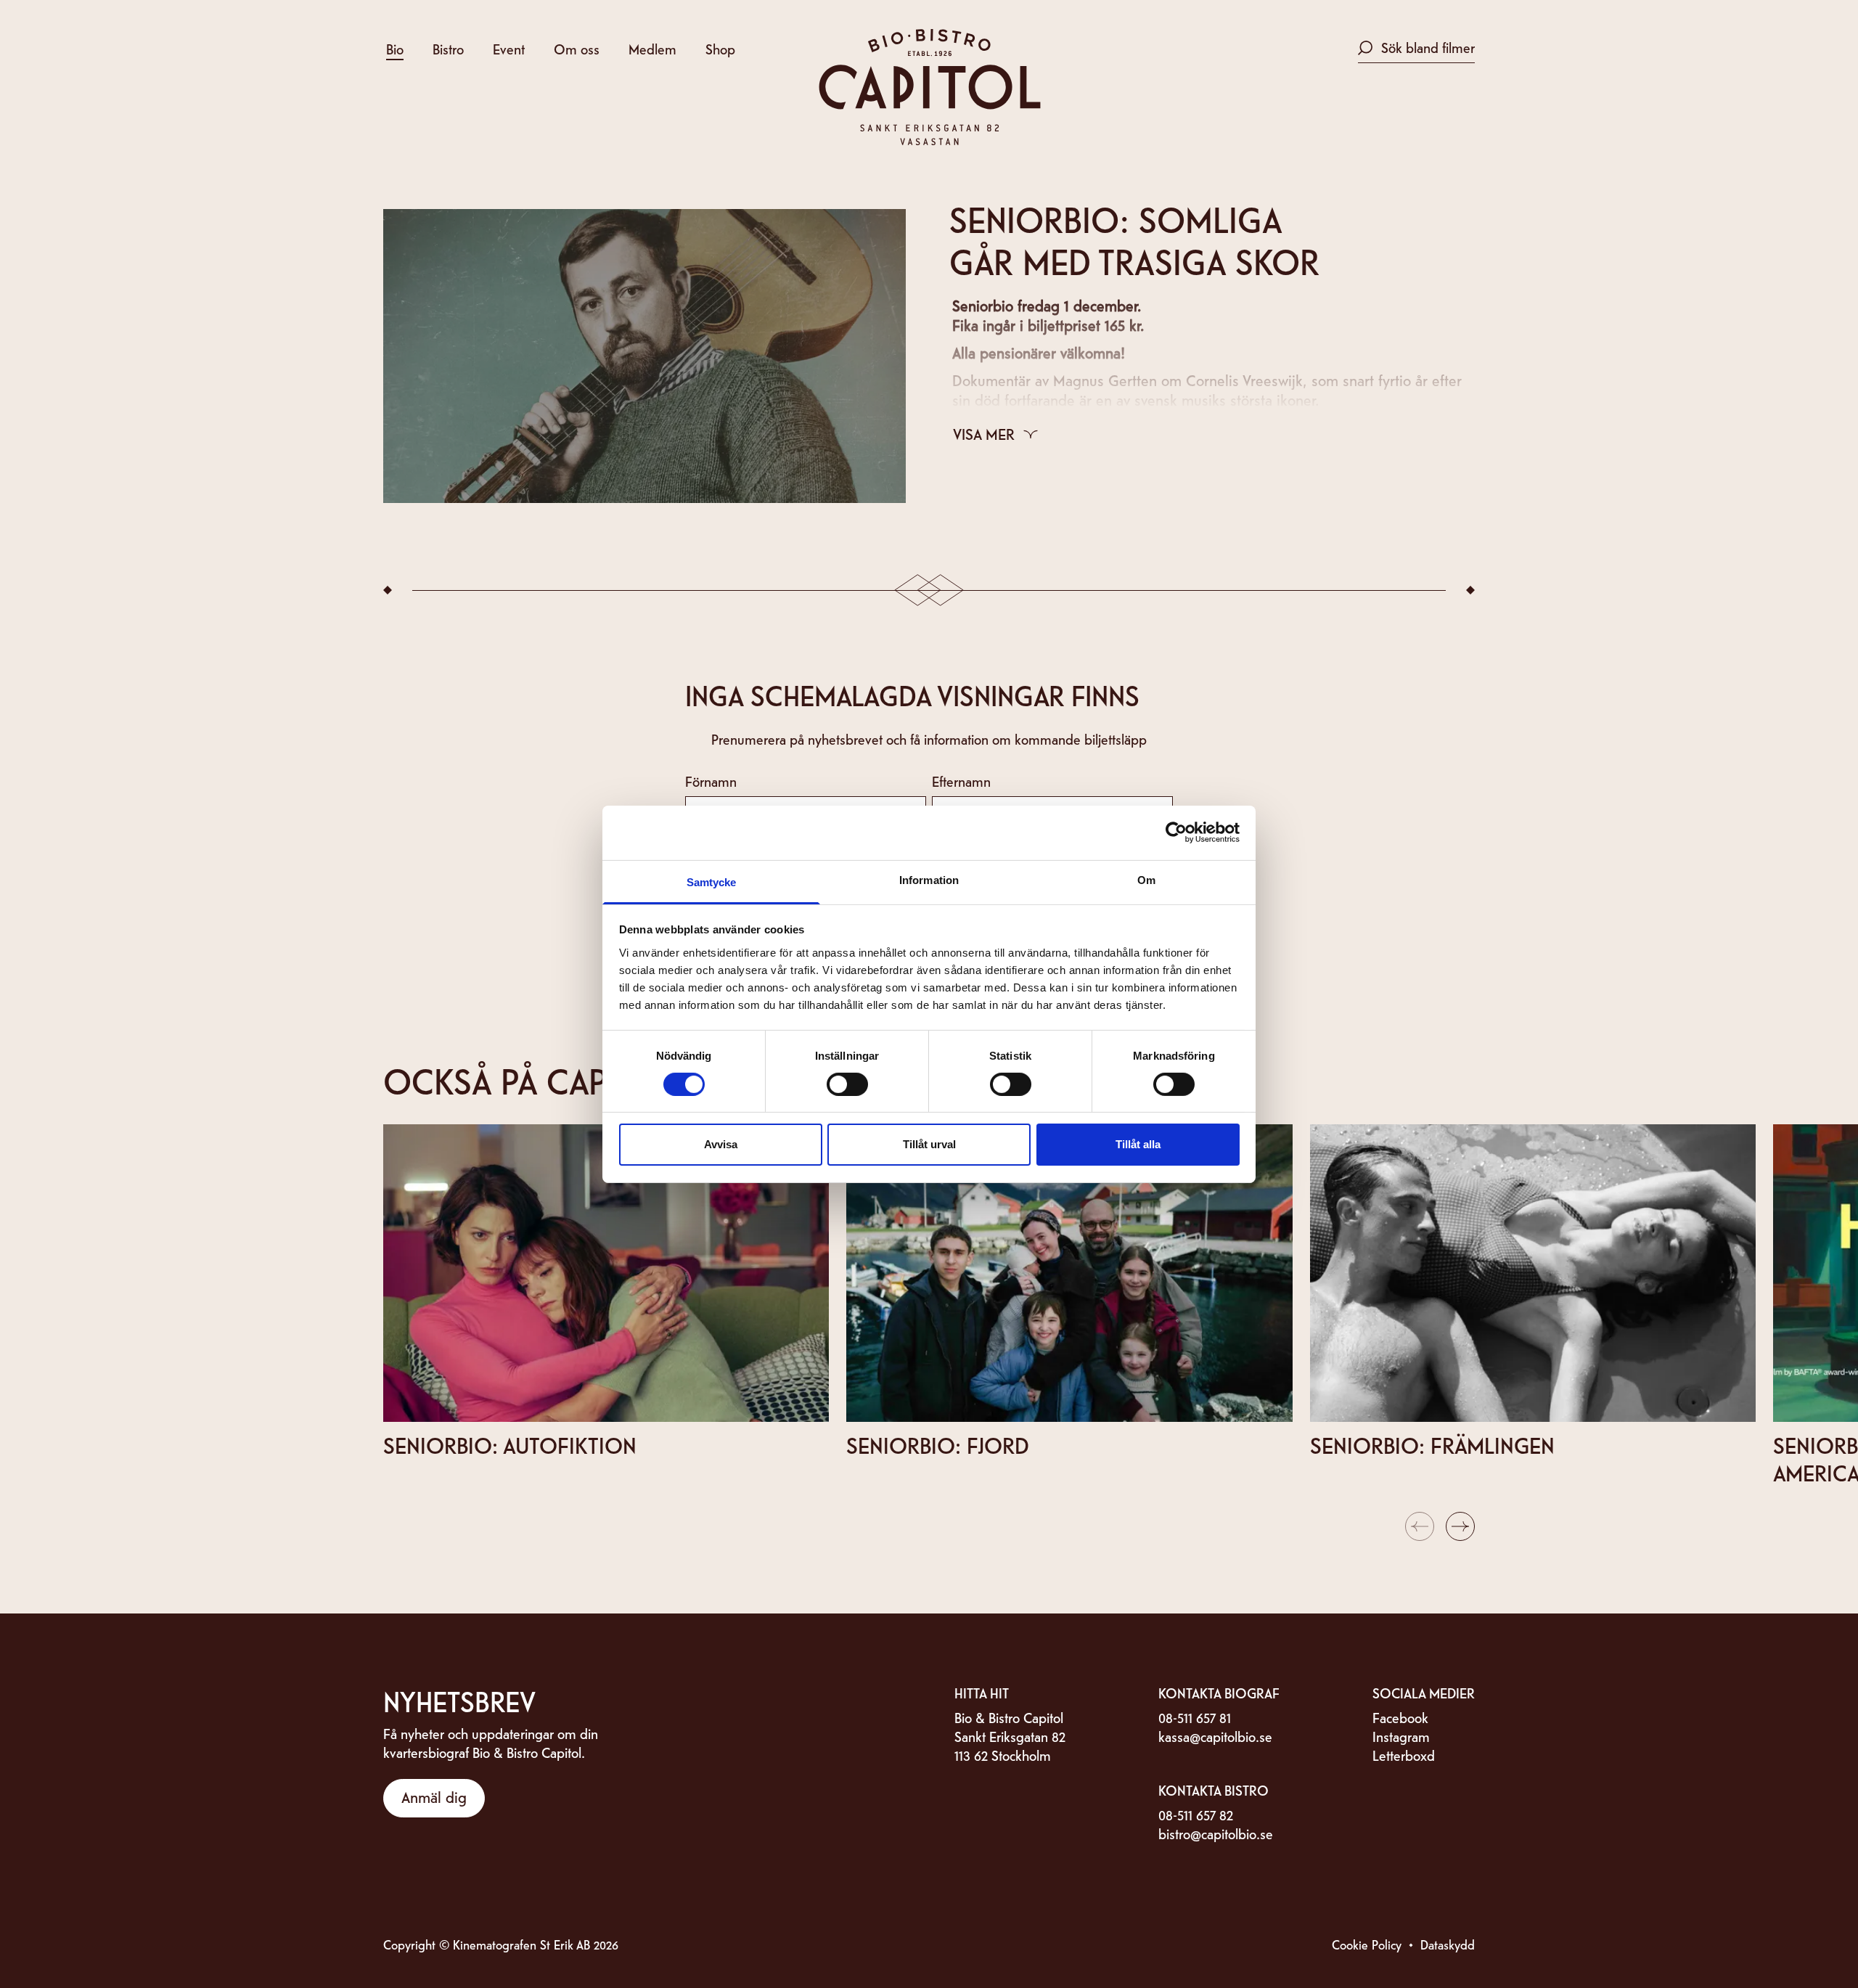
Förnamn (711, 781)
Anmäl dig (434, 1796)
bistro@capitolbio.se (1216, 1833)
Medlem (652, 48)
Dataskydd (1448, 1944)
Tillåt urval (929, 1144)
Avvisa (721, 1144)
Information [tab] (929, 879)
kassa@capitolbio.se (1215, 1736)
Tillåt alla (1138, 1144)
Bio (395, 48)
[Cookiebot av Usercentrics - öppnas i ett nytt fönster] (1176, 833)
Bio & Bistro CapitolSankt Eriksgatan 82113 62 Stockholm (1010, 1736)
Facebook (1400, 1717)
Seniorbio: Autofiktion (510, 1444)
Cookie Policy (1367, 1944)
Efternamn (961, 781)
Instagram (1401, 1736)
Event (509, 48)
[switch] (847, 1084)
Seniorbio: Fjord (938, 1444)
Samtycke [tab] (712, 881)
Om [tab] (1146, 879)
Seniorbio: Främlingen (1432, 1444)
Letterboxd (1404, 1755)
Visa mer (984, 433)
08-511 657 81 (1195, 1717)
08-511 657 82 (1196, 1814)
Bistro (448, 48)
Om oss (577, 48)
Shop (720, 48)
